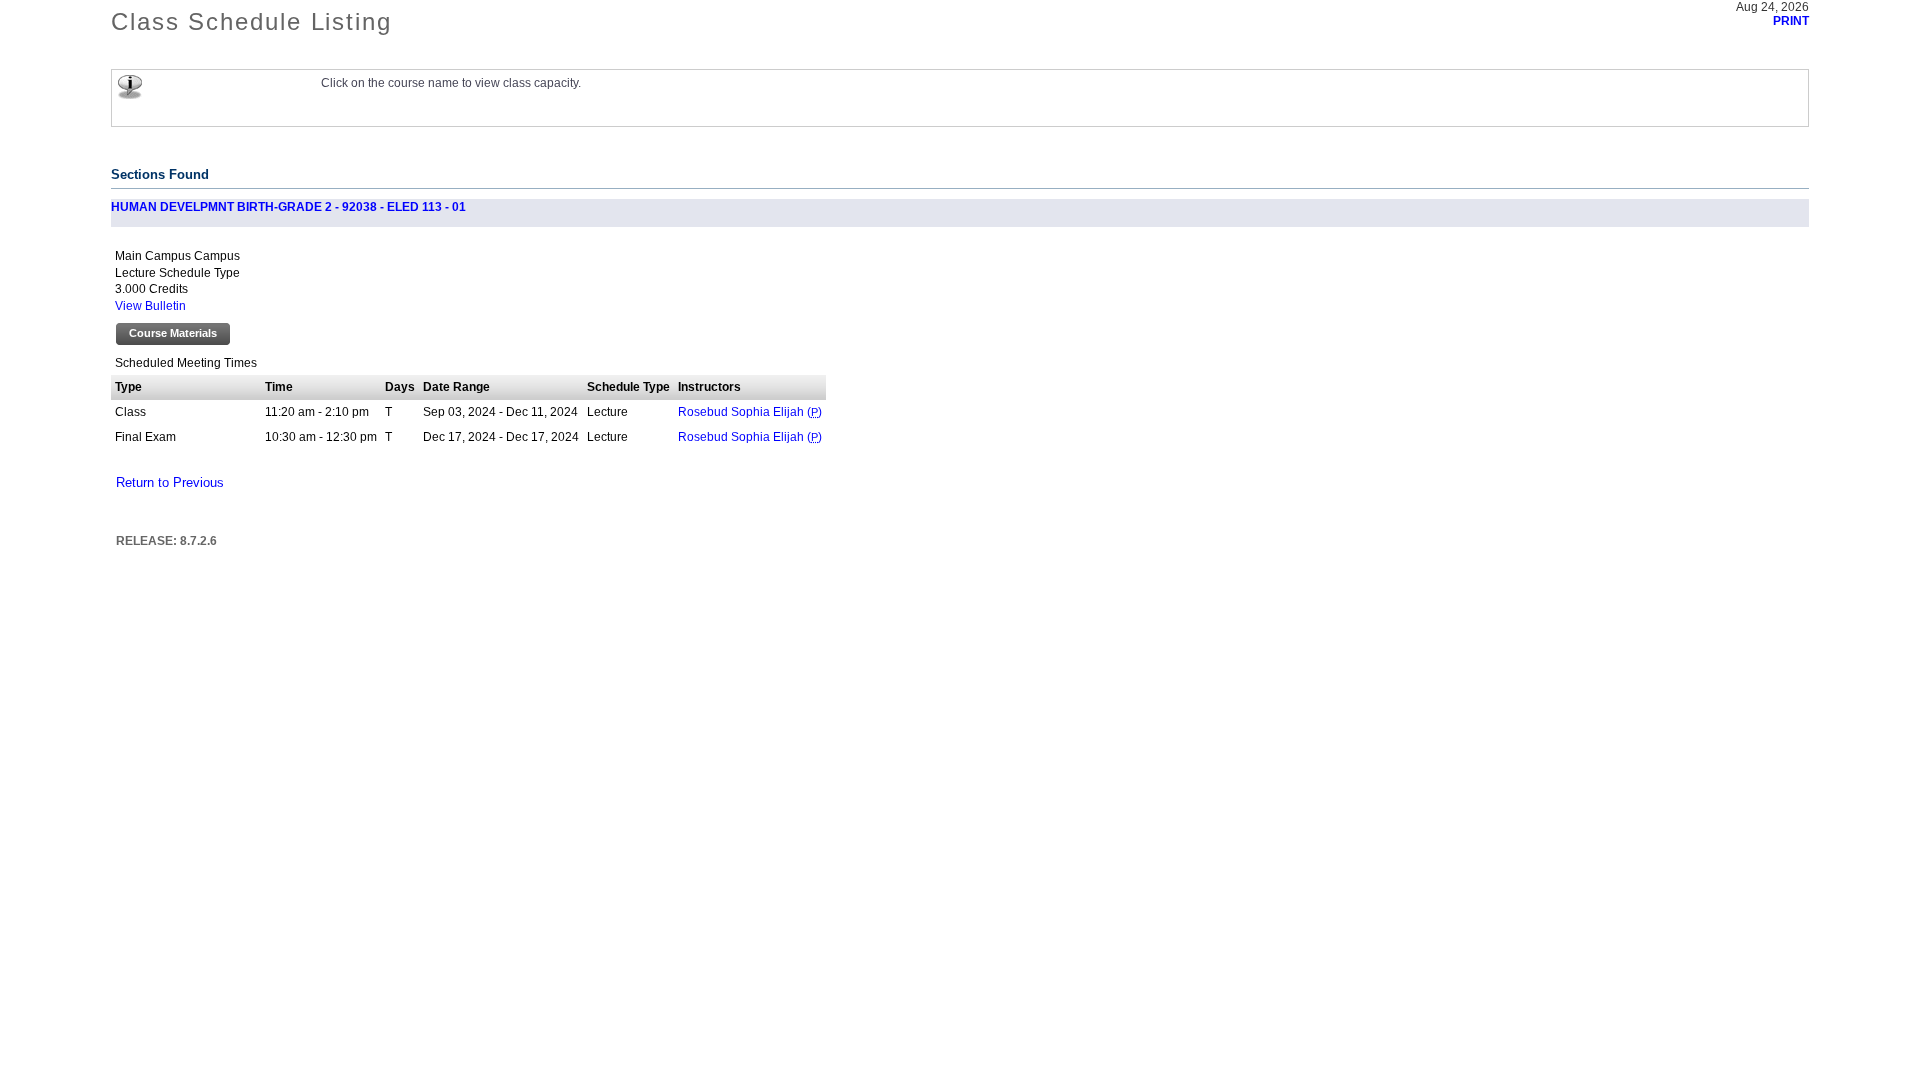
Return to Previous (170, 483)
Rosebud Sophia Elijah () (750, 412)
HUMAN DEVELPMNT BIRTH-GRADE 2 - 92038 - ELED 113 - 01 (288, 207)
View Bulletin (150, 306)
